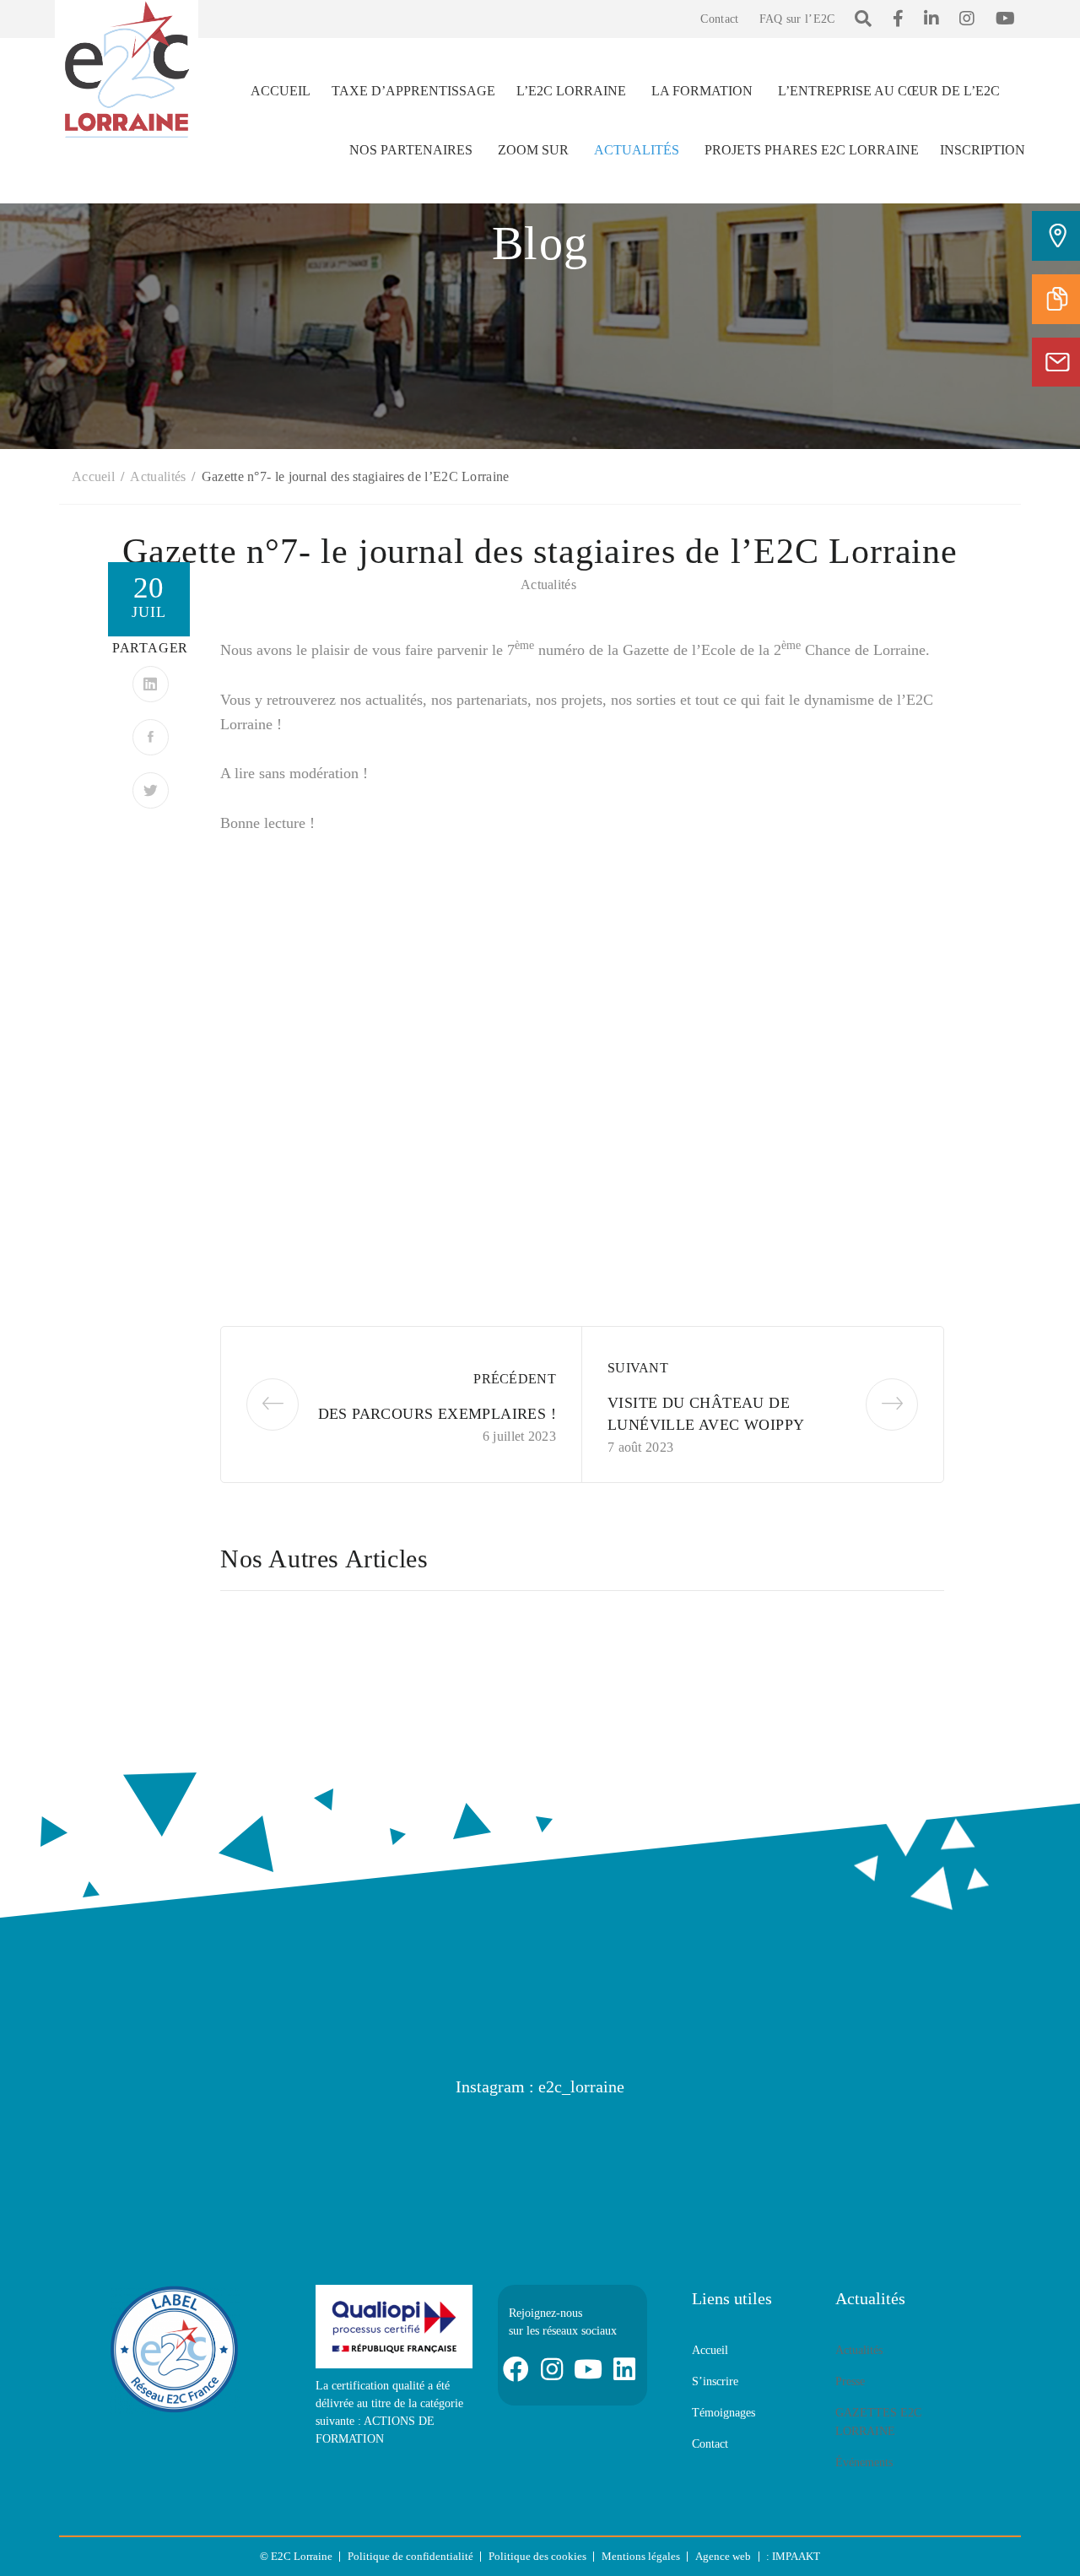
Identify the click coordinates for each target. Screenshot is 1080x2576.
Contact (719, 19)
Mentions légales (641, 2556)
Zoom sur (533, 150)
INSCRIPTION (983, 150)
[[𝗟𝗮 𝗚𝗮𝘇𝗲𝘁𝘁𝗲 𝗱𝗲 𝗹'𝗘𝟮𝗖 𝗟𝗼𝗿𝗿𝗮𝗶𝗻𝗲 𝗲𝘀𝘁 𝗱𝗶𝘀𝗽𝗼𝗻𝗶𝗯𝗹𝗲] (300, 2148)
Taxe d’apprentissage (413, 91)
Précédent (515, 1379)
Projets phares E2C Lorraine (812, 150)
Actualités (637, 150)
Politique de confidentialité (410, 2556)
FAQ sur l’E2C (797, 19)
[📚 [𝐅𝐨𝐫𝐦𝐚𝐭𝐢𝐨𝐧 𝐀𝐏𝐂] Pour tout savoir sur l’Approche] (941, 2148)
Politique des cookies (537, 2556)
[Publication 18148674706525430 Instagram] (139, 2148)
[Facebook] (151, 737)
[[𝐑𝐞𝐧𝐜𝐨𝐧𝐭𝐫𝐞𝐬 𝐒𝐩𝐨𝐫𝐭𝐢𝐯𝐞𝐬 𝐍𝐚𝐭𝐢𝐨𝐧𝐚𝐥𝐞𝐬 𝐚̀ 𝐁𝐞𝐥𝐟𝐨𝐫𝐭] (620, 2148)
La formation (702, 91)
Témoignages (724, 2413)
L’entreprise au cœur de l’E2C (889, 91)
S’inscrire (715, 2381)
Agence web (723, 2556)
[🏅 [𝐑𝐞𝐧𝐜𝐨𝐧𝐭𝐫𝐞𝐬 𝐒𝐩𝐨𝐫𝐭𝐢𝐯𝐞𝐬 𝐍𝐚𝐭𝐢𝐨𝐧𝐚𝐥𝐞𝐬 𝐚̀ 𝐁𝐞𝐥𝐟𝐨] (460, 2148)
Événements (864, 2462)
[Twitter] (151, 790)
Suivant (638, 1368)
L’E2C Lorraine (571, 91)
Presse (850, 2381)
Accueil (281, 91)
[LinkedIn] (151, 684)
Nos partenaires (411, 150)
